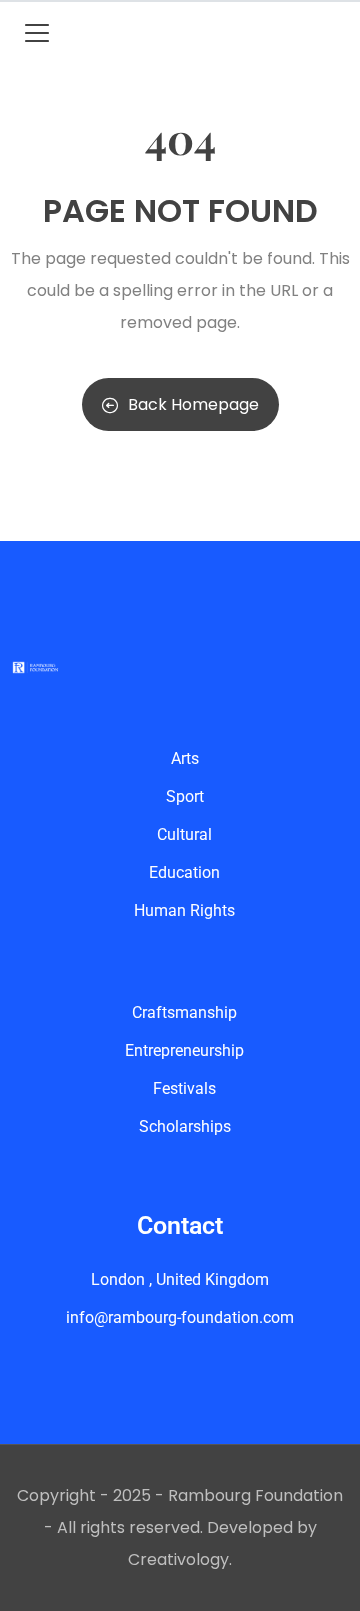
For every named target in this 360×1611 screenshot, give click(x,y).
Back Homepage (193, 404)
